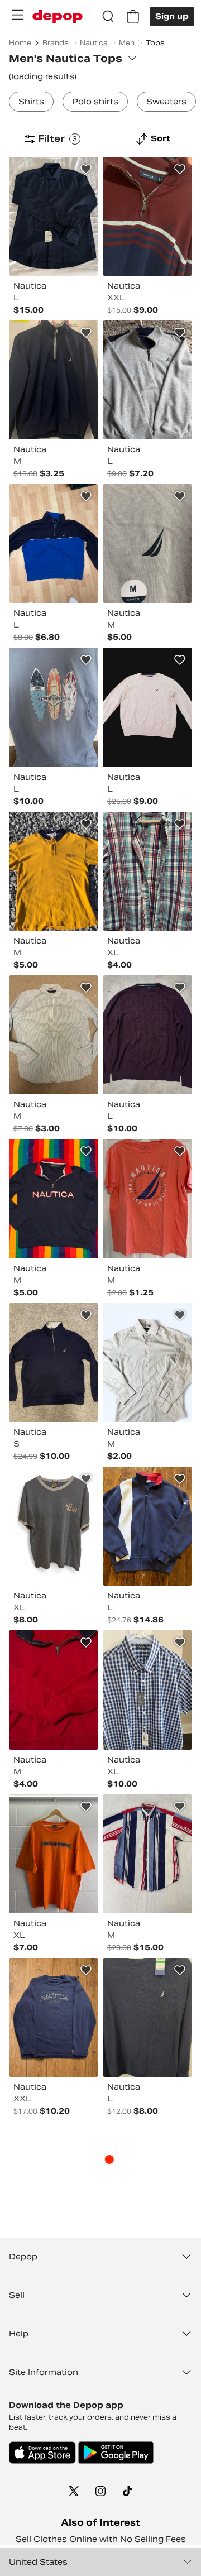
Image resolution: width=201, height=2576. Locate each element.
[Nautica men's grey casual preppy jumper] (147, 707)
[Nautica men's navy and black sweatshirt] (54, 1198)
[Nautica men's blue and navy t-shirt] (54, 1526)
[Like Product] (86, 169)
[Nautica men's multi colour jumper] (147, 216)
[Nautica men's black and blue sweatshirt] (54, 1363)
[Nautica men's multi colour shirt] (147, 871)
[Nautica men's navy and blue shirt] (147, 2017)
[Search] (108, 17)
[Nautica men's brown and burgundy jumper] (147, 1035)
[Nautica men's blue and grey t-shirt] (54, 707)
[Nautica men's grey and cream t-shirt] (147, 544)
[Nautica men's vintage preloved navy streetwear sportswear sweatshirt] (147, 1526)
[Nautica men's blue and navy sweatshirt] (54, 544)
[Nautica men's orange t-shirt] (54, 1854)
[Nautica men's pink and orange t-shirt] (147, 1198)
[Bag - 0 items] (133, 17)
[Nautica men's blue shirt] (54, 1035)
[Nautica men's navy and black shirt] (54, 216)
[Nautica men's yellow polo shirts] (54, 871)
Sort (161, 138)
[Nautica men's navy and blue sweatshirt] (54, 380)
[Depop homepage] (58, 16)
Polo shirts (95, 102)
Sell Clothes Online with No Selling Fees (101, 2539)
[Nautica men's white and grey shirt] (147, 1363)
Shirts (31, 102)
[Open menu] (17, 15)
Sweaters (166, 102)
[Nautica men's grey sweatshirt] (147, 380)
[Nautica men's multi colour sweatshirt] (54, 1690)
